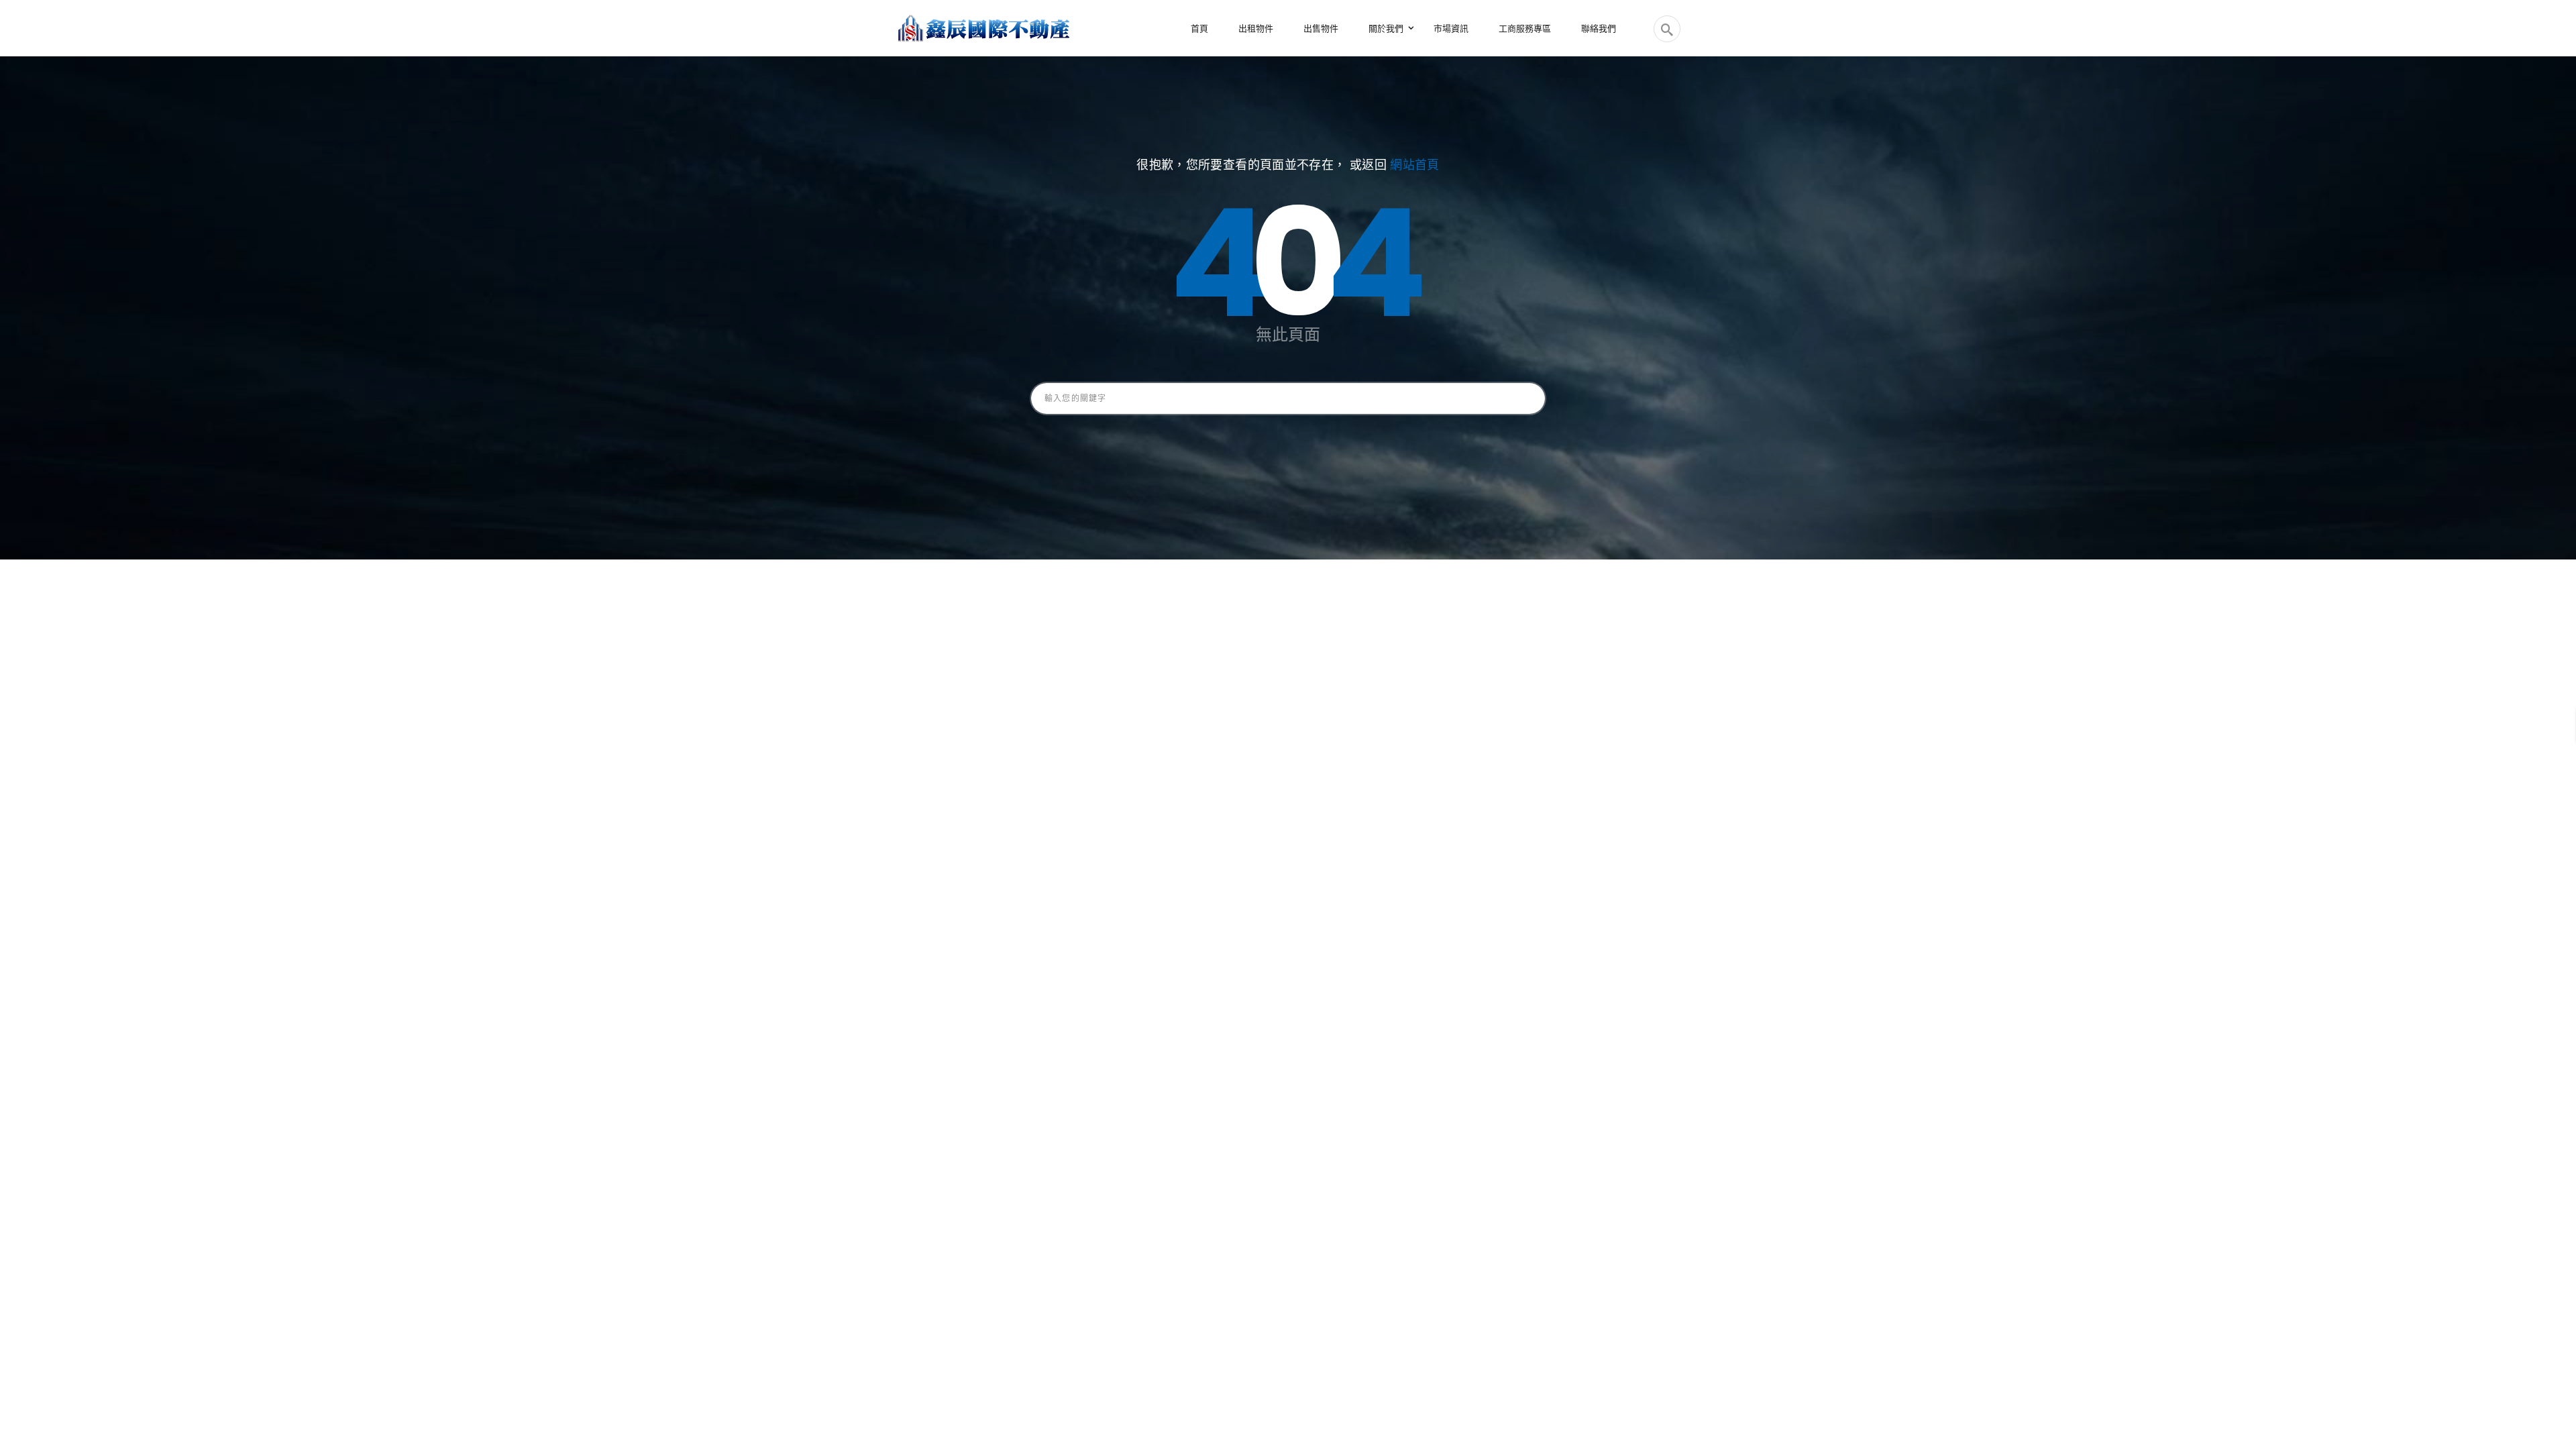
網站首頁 (1414, 165)
